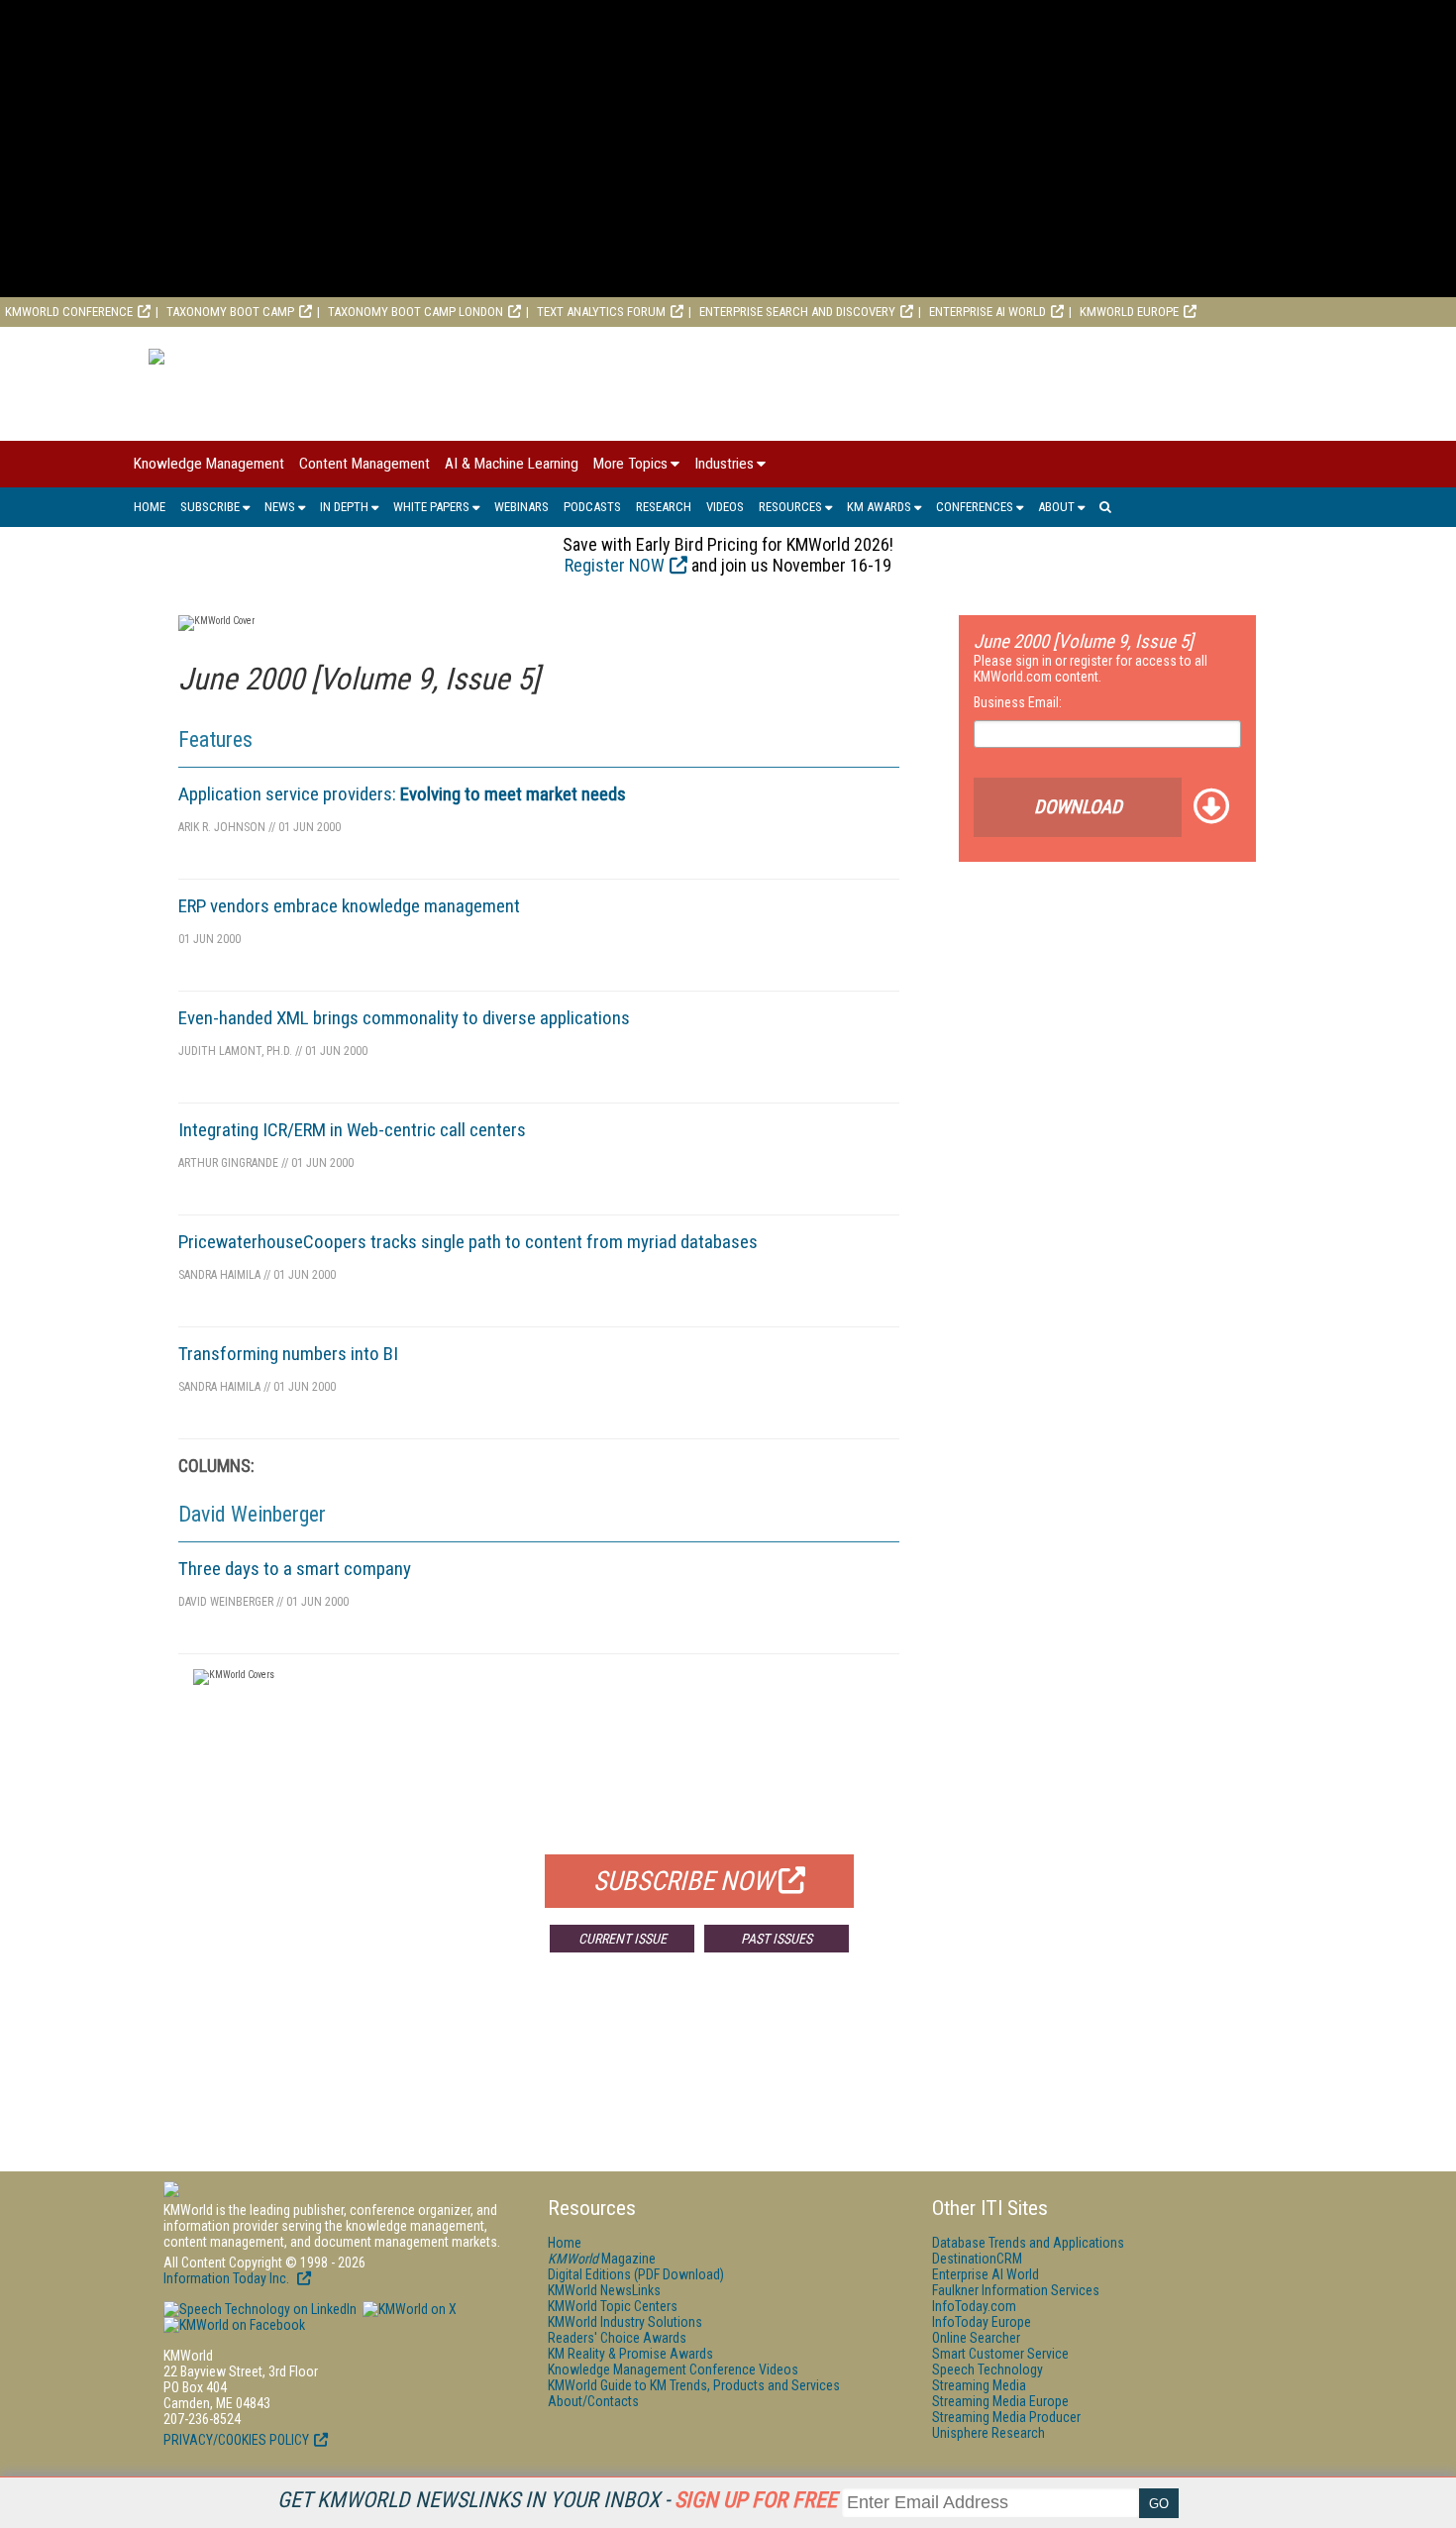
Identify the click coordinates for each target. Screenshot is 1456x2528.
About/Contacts (593, 2401)
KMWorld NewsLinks (604, 2290)
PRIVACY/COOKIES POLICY (236, 2440)
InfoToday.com (974, 2306)
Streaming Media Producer (1006, 2417)
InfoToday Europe (982, 2322)
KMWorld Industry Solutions (625, 2322)
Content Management (364, 464)
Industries (724, 464)
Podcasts (592, 507)
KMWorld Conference (69, 312)
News (280, 507)
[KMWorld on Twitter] (408, 2309)
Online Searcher (976, 2338)
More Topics (630, 464)
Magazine (602, 2259)
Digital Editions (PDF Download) (636, 2274)
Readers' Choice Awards (617, 2338)
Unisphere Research (988, 2433)
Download (1078, 807)
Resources (790, 507)
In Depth (344, 507)
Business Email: (1018, 702)
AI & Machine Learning (512, 464)
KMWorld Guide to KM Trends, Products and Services (694, 2385)
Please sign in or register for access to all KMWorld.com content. (1091, 669)
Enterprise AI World (988, 312)
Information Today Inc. (228, 2278)
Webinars (521, 507)
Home (150, 507)
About (1056, 507)
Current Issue (623, 1939)
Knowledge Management (209, 464)
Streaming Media (979, 2385)
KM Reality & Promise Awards (630, 2354)
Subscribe (210, 507)
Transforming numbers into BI (288, 1354)
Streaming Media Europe (1000, 2401)
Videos (725, 507)
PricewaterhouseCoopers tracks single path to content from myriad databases (468, 1242)
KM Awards (879, 507)
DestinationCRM (977, 2259)
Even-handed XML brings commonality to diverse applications (404, 1018)
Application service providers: (402, 794)
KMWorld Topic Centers (613, 2306)
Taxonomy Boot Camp (230, 312)
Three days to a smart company (295, 1569)
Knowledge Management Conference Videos (673, 2370)
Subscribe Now (683, 1881)
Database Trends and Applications (1028, 2243)
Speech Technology (988, 2370)
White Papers (431, 507)
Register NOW (615, 565)
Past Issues (777, 1939)
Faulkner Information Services (1016, 2290)
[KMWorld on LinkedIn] (260, 2309)
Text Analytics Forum (601, 312)
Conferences (975, 507)
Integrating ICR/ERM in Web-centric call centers (352, 1130)
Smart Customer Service (1000, 2354)
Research (664, 507)
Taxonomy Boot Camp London (416, 312)
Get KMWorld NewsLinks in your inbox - (557, 2500)
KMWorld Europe (1129, 312)
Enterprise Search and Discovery (797, 312)
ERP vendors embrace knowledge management (349, 906)
